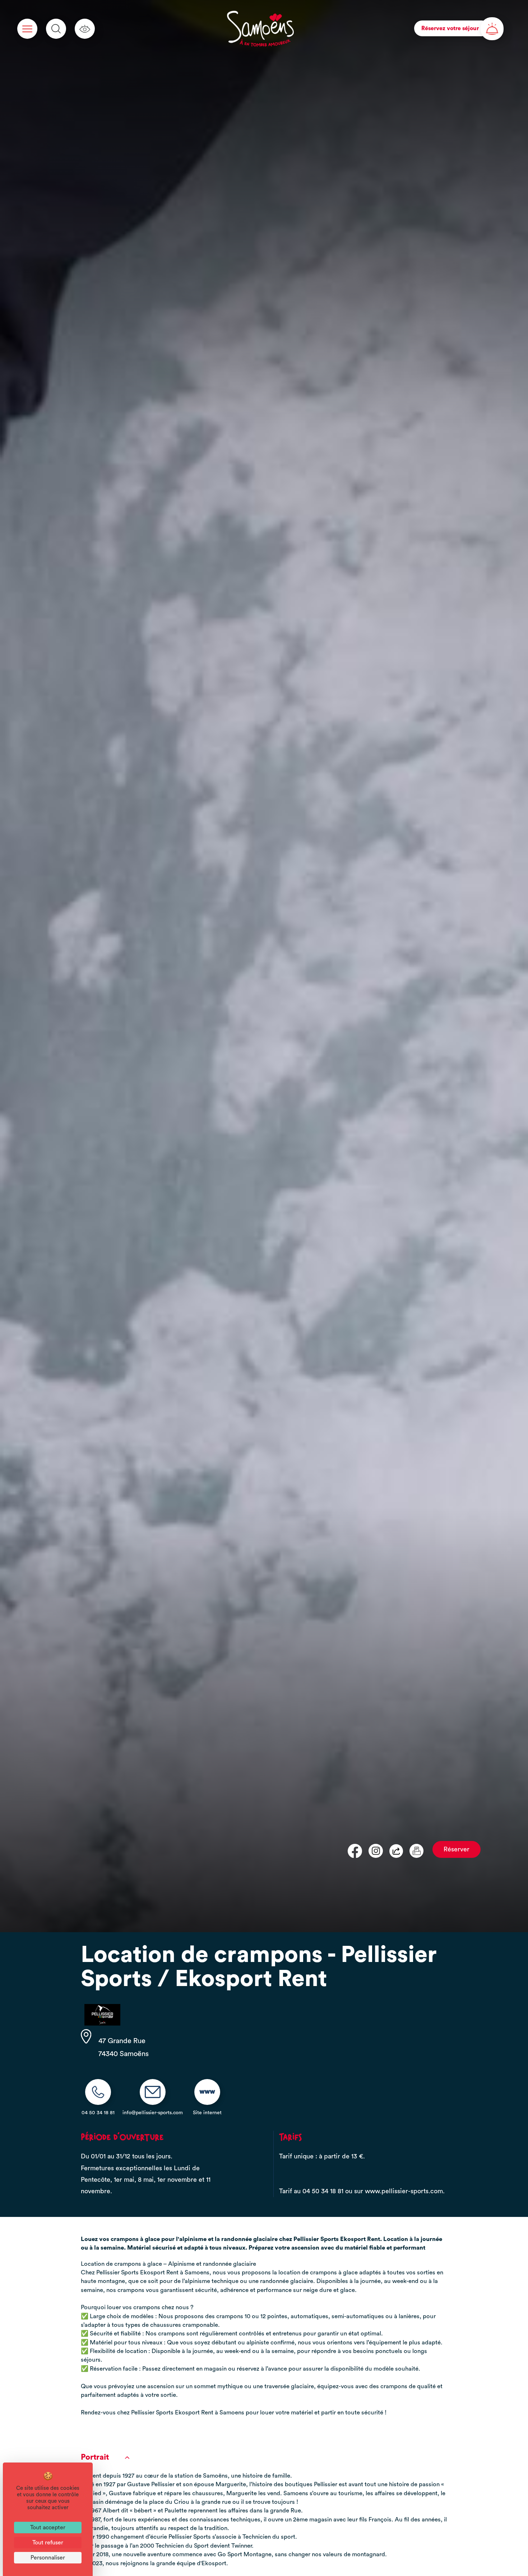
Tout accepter (48, 2528)
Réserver (457, 1849)
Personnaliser (48, 2558)
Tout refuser (48, 2543)
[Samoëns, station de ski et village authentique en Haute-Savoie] (261, 29)
